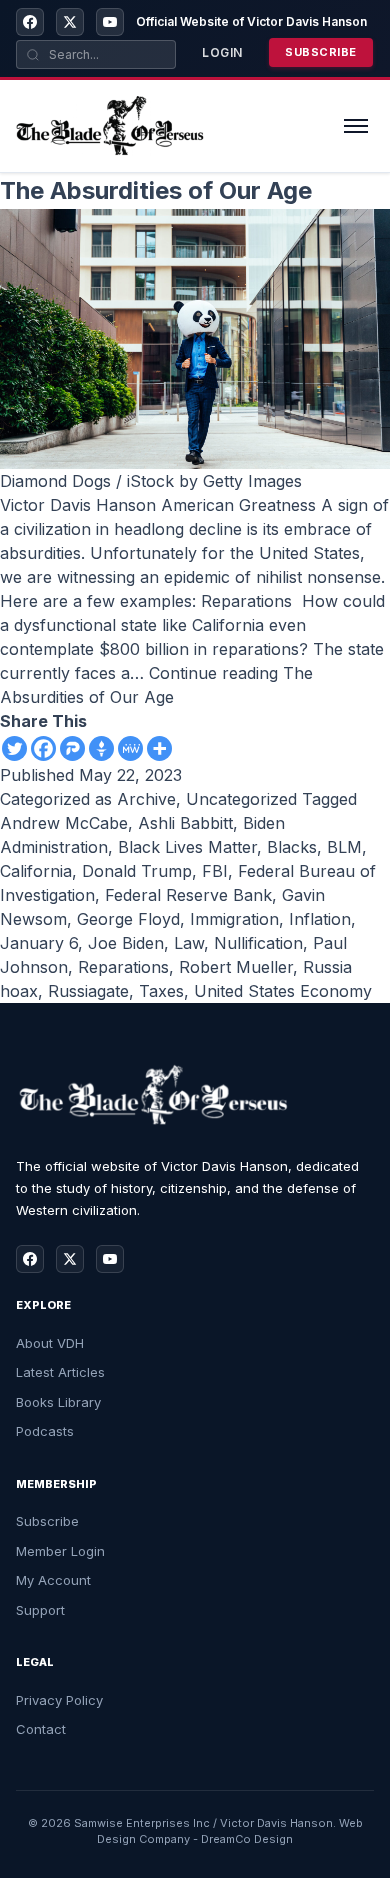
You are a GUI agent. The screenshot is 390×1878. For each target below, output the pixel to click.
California (36, 871)
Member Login (60, 1551)
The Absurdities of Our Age (156, 190)
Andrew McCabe (64, 823)
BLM (344, 847)
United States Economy (283, 991)
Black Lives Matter (187, 847)
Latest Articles (60, 1372)
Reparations (123, 967)
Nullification (258, 943)
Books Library (58, 1402)
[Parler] (72, 748)
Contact (41, 1729)
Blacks (292, 847)
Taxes (161, 991)
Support (40, 1610)
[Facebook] (30, 22)
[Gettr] (101, 748)
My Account (53, 1580)
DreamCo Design (247, 1839)
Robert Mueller (236, 967)
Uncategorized (241, 799)
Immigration (234, 919)
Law (189, 943)
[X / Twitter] (70, 22)
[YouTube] (110, 22)
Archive (146, 799)
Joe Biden (126, 943)
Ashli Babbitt (185, 823)
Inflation (320, 919)
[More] (159, 748)
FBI (215, 871)
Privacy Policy (59, 1700)
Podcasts (45, 1431)
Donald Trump (137, 871)
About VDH (50, 1343)
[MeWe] (130, 748)
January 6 (39, 943)
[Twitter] (14, 748)
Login (222, 52)
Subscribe (321, 52)
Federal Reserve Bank (188, 895)
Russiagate (88, 991)
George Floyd (128, 919)
